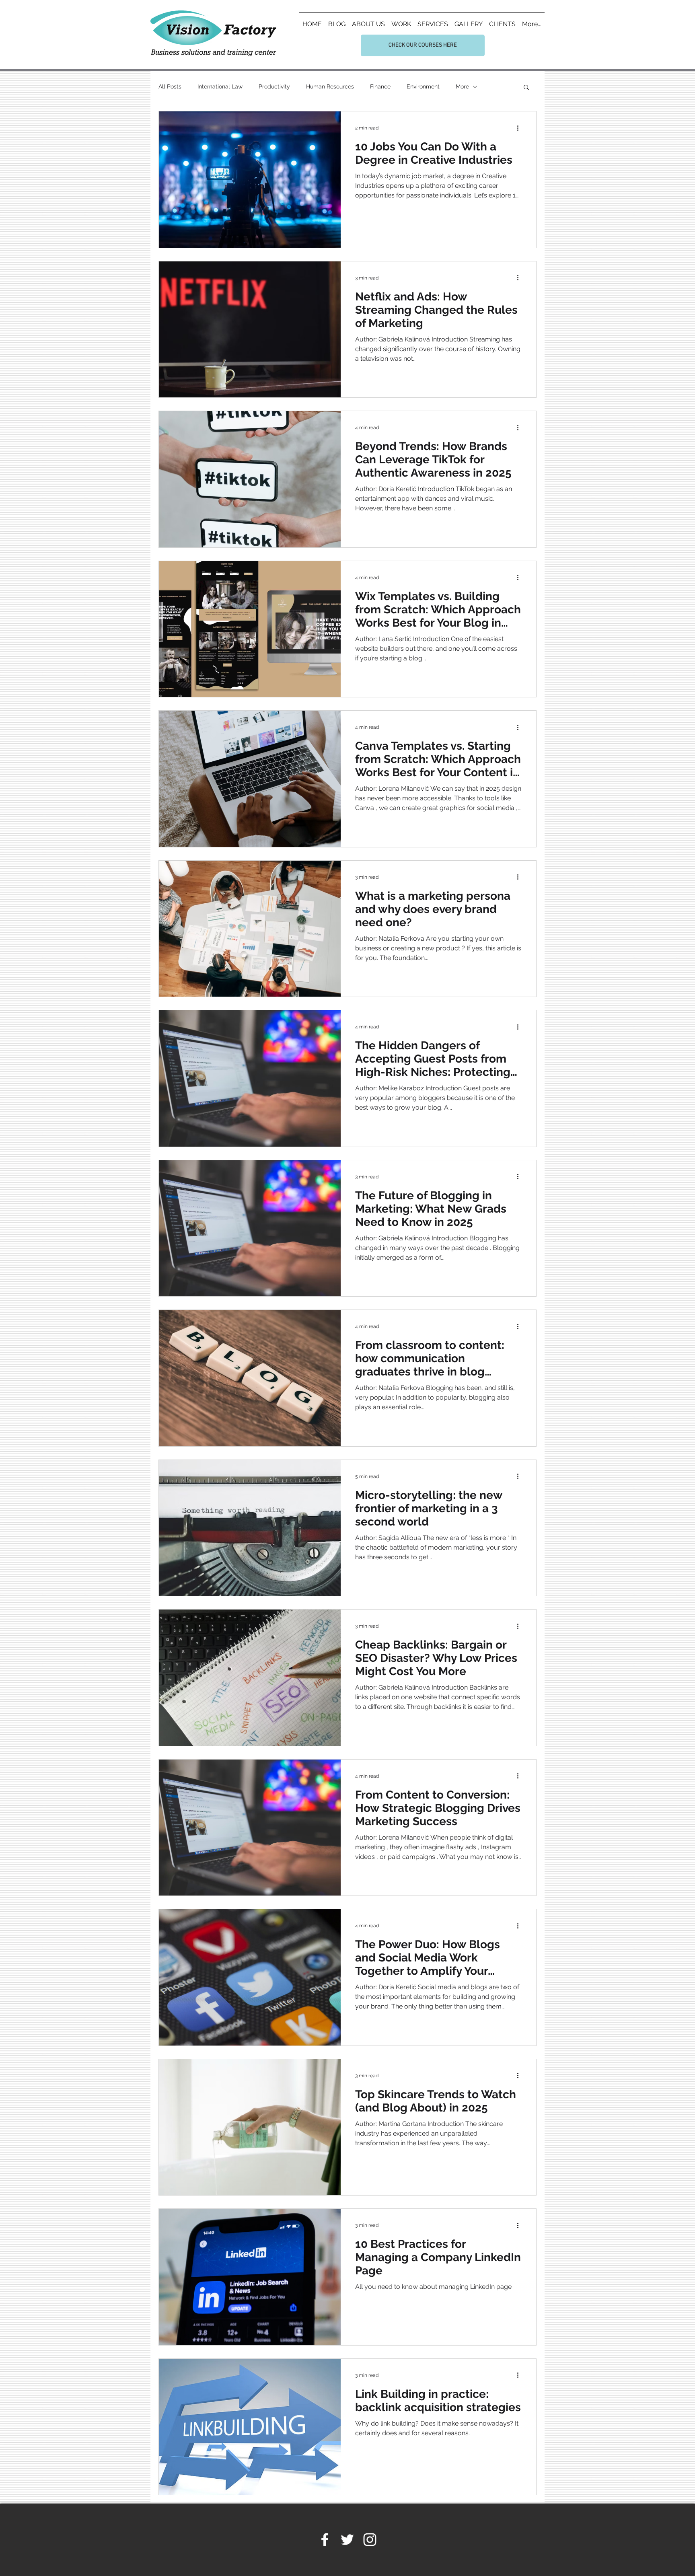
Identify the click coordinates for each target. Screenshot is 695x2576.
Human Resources (330, 86)
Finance (380, 86)
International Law (220, 86)
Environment (423, 86)
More (462, 86)
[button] (526, 88)
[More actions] (520, 128)
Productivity (274, 86)
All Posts (170, 86)
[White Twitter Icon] (347, 2540)
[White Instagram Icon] (370, 2540)
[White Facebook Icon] (325, 2540)
